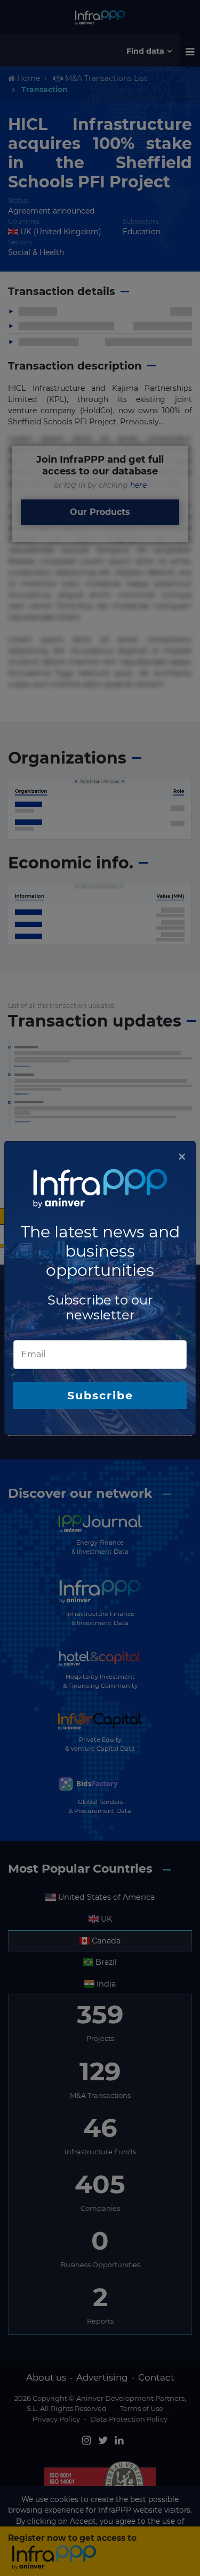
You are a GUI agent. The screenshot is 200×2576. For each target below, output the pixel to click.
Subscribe (100, 1395)
